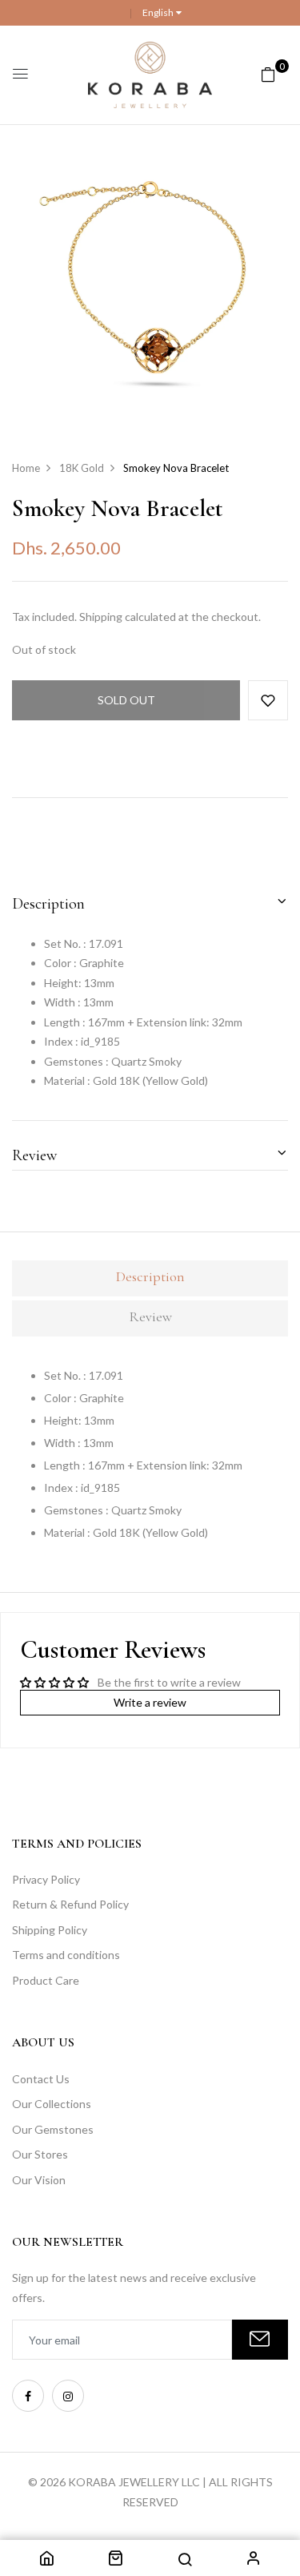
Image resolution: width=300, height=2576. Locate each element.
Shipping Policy (50, 1930)
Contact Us (41, 2079)
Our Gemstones (53, 2129)
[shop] (115, 2560)
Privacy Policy (46, 1879)
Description (48, 904)
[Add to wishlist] (268, 700)
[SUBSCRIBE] (260, 2340)
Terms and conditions (66, 1955)
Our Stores (40, 2154)
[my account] (254, 2560)
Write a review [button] (150, 1702)
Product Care (46, 1980)
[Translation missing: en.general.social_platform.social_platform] (28, 2396)
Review (34, 1155)
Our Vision (39, 2180)
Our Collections (52, 2104)
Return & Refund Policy (70, 1904)
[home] (46, 2560)
